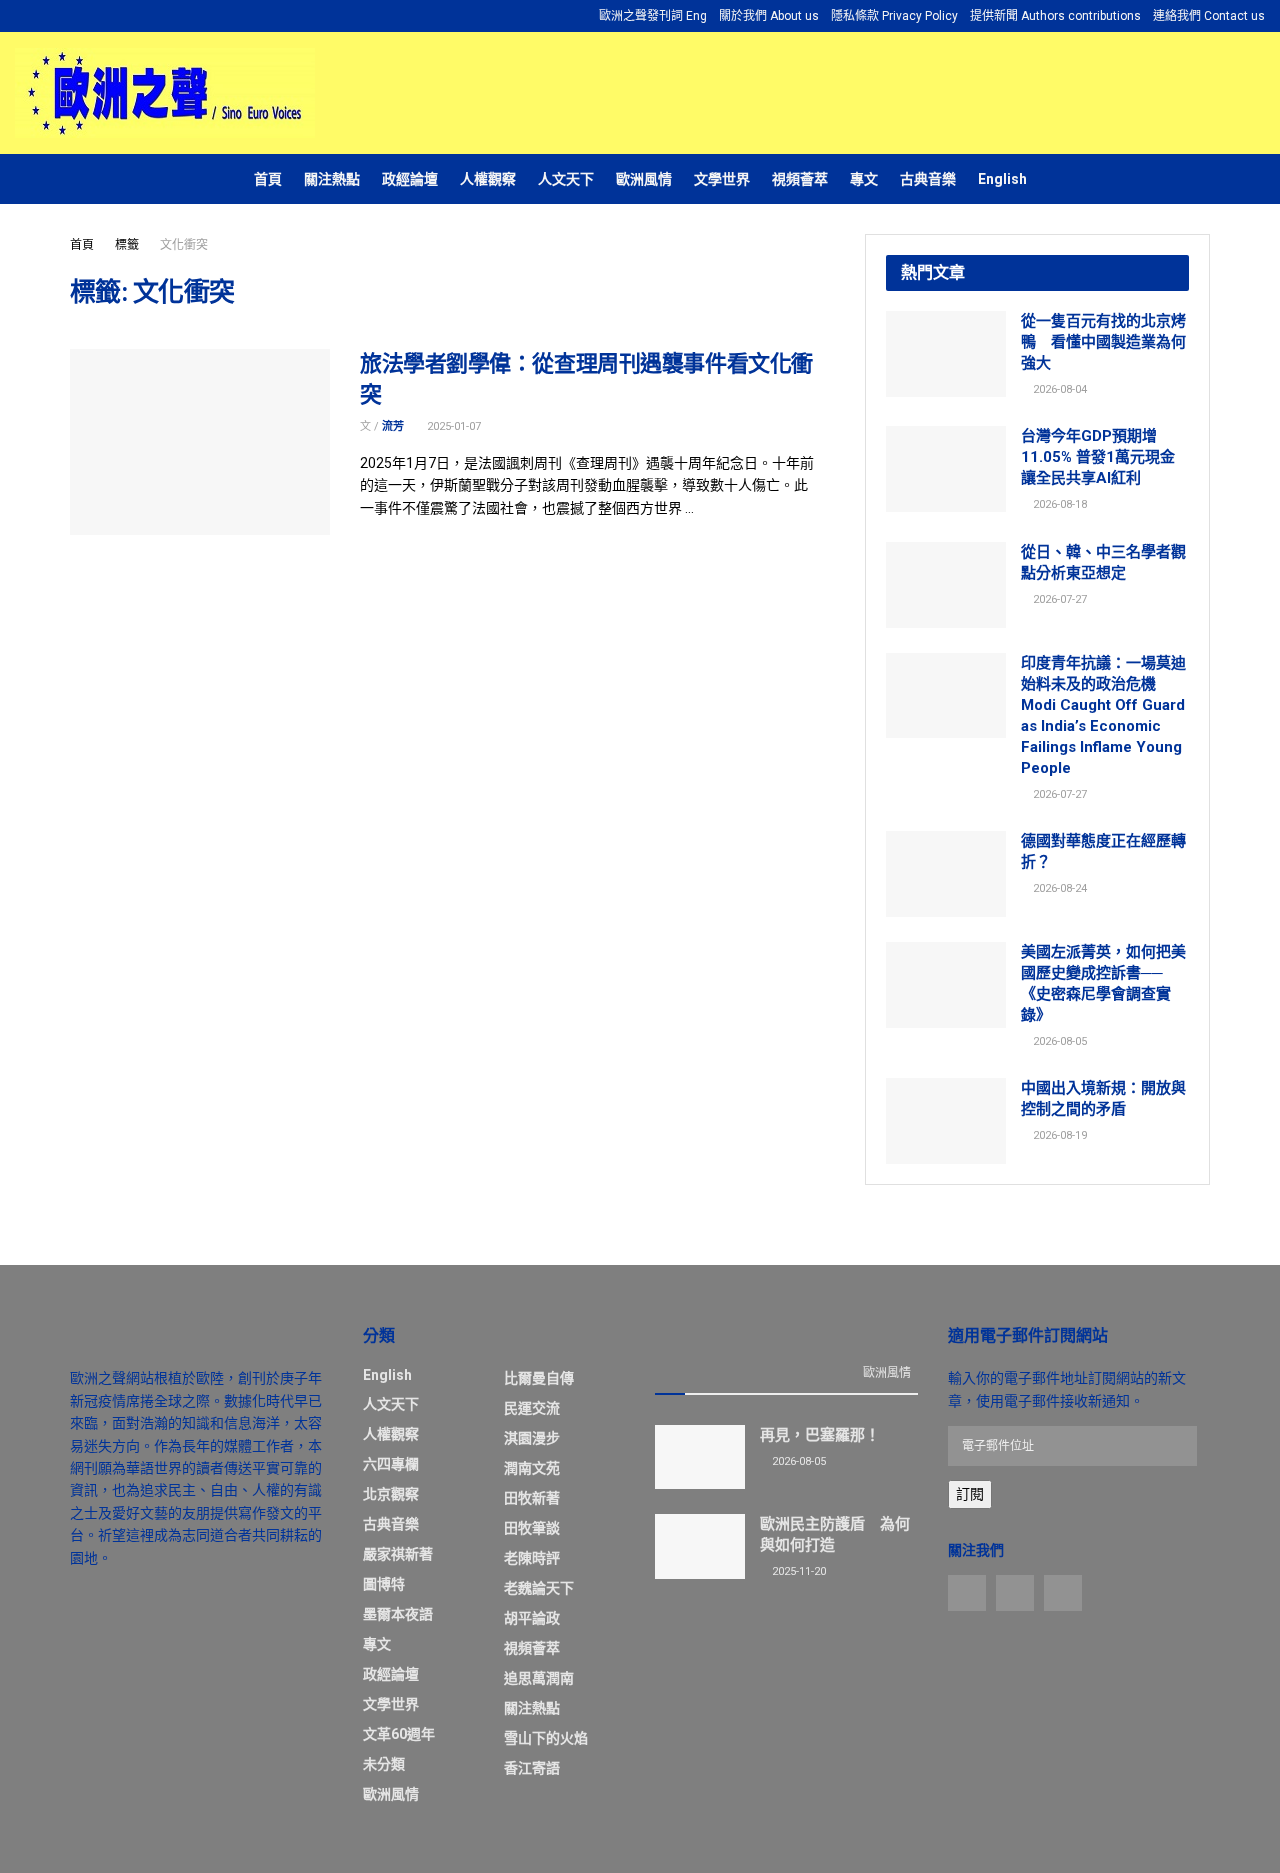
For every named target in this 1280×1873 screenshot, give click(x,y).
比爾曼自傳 (539, 1378)
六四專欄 (391, 1464)
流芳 (393, 426)
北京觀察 (391, 1494)
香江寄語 (532, 1768)
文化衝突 (184, 245)
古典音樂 (928, 179)
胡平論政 (532, 1618)
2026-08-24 (1058, 888)
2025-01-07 (452, 426)
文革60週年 (399, 1734)
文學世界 (722, 179)
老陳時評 (532, 1558)
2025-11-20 (797, 1571)
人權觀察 (488, 179)
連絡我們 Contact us (1209, 16)
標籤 (127, 245)
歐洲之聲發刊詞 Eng (653, 16)
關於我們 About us (769, 16)
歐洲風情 (644, 179)
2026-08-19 (1058, 1135)
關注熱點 (332, 179)
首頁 (268, 179)
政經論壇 (410, 179)
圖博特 (384, 1584)
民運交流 (532, 1408)
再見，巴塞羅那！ (820, 1435)
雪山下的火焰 (546, 1738)
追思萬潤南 (539, 1678)
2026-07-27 (1058, 599)
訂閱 (970, 1494)
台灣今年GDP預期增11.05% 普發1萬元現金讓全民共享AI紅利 (1098, 457)
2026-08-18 (1058, 504)
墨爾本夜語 (398, 1614)
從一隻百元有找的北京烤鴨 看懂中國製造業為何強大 (1103, 342)
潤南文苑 (532, 1468)
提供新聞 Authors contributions (1055, 16)
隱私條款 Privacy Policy (894, 16)
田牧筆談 (532, 1528)
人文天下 (566, 179)
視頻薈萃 (800, 179)
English (1002, 179)
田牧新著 (532, 1498)
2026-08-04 (1058, 389)
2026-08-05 (1058, 1041)
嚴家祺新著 (398, 1554)
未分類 (384, 1764)
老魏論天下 (539, 1588)
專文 (864, 179)
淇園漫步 (532, 1438)
